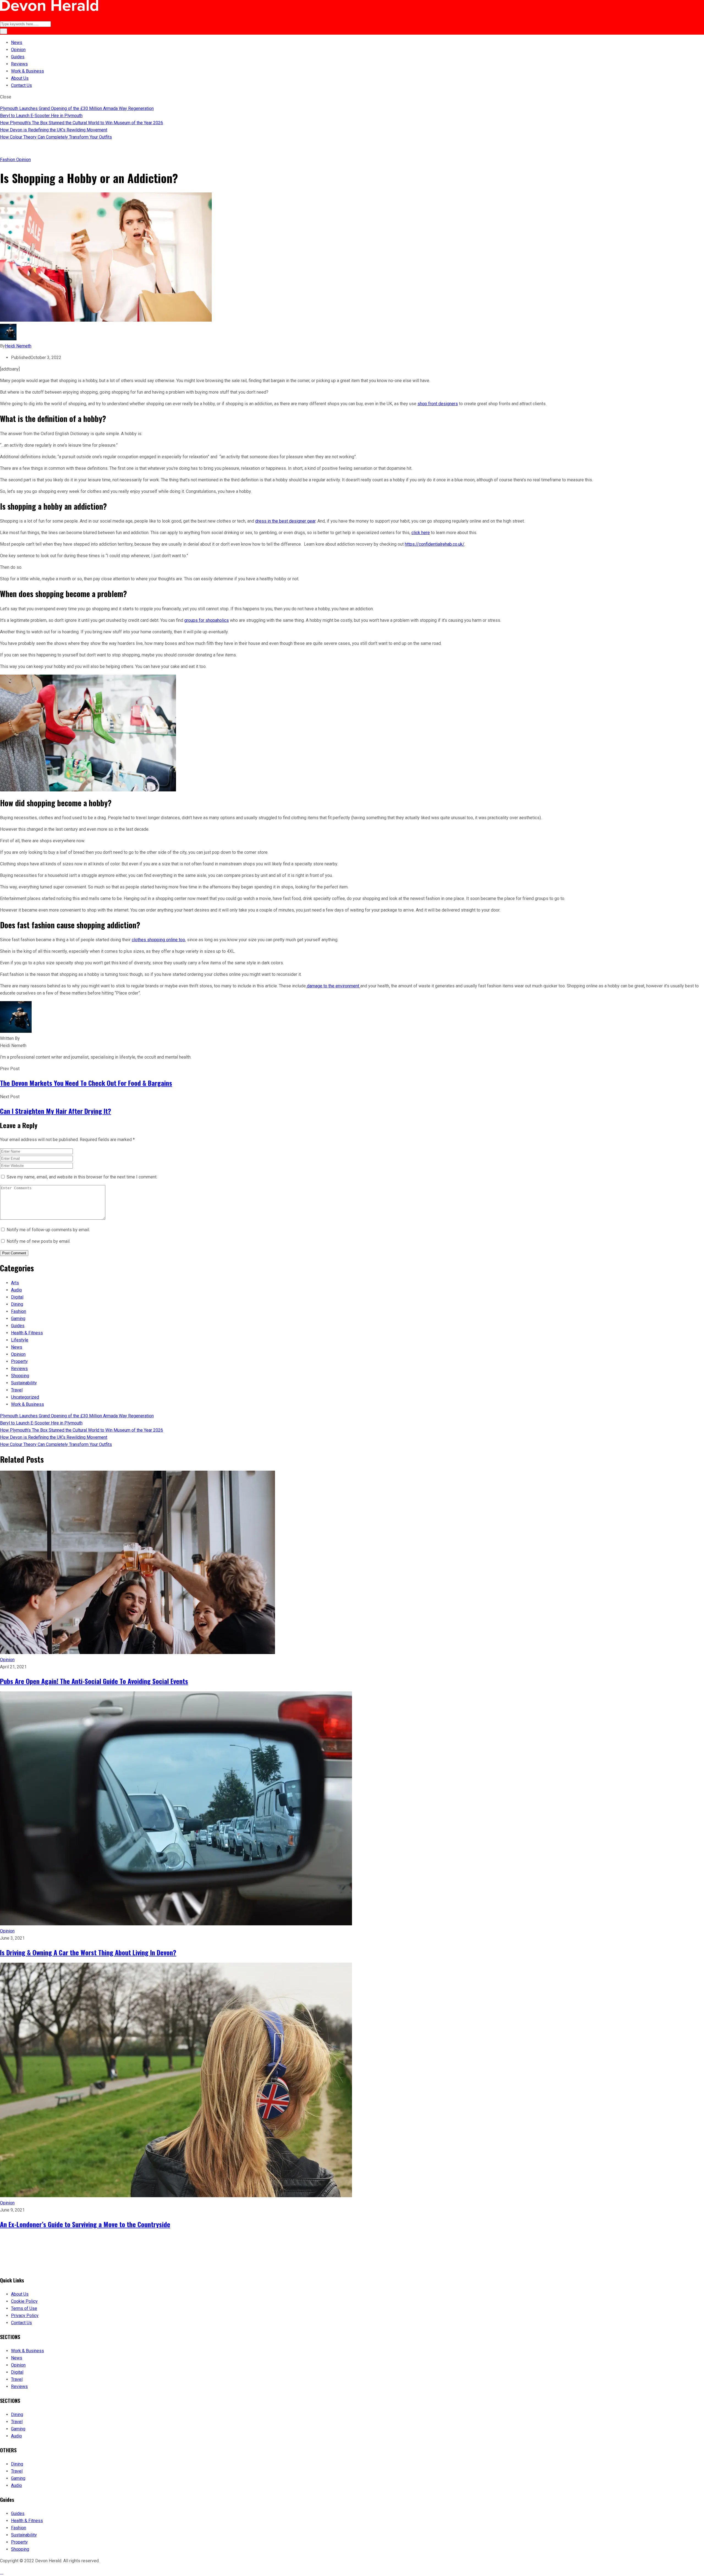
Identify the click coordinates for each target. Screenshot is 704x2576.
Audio (16, 1290)
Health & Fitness (27, 1333)
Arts (15, 1283)
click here (421, 533)
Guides (18, 57)
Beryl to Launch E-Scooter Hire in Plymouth (41, 116)
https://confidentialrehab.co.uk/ (435, 544)
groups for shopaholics (207, 620)
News (17, 42)
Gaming (18, 1319)
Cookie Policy (24, 2301)
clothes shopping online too (158, 940)
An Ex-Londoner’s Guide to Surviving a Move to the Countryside (85, 2224)
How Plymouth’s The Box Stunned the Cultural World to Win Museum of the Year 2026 (82, 123)
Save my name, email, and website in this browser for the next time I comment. (82, 1177)
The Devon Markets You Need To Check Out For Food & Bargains (86, 1083)
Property (19, 1361)
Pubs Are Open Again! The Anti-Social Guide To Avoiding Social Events (94, 1681)
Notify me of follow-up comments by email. (48, 1230)
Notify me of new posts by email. (38, 1241)
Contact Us (21, 85)
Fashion (8, 160)
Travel (17, 1390)
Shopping (20, 1376)
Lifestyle (20, 1340)
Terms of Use (24, 2308)
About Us (20, 78)
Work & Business (28, 71)
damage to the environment (333, 986)
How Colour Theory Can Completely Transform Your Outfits (56, 137)
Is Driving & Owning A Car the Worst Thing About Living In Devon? (88, 1952)
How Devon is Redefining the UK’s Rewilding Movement (54, 130)
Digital (17, 1297)
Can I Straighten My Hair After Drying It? (56, 1111)
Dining (17, 1304)
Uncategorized (25, 1397)
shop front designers (438, 404)
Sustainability (24, 1383)
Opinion (18, 50)
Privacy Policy (25, 2316)
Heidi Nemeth (18, 346)
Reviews (19, 64)
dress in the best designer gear (285, 521)
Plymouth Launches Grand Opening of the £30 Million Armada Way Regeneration (77, 108)
